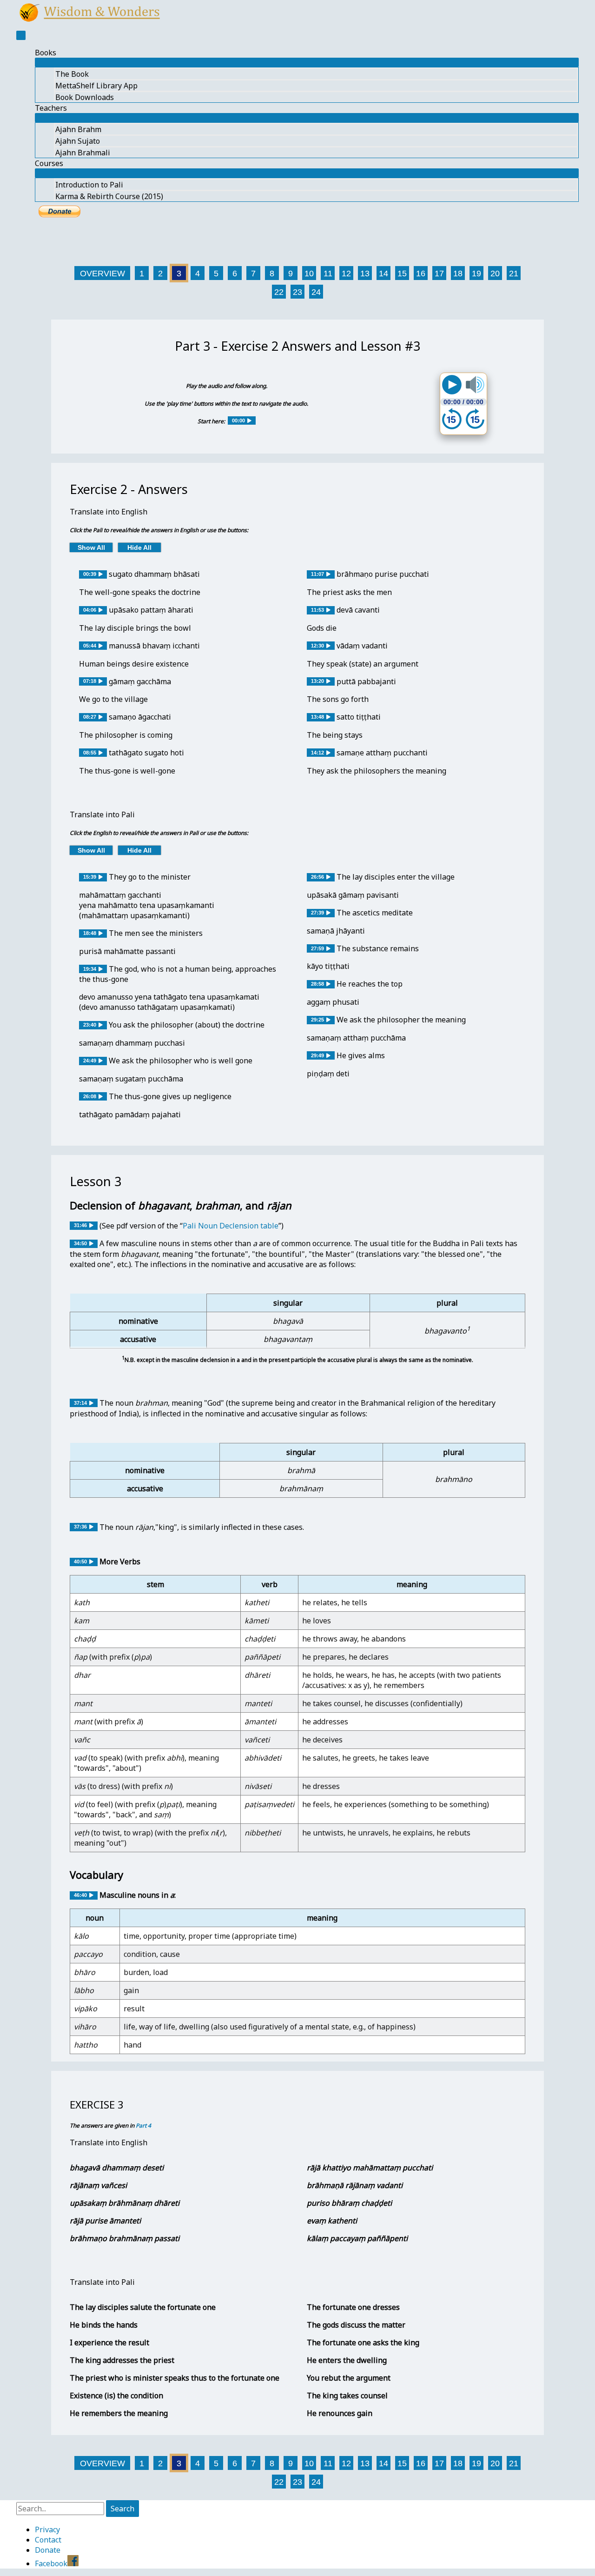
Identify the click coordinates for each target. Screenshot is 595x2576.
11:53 (317, 610)
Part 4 (143, 2126)
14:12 (317, 753)
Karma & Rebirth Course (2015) (109, 196)
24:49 (90, 1061)
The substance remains (378, 948)
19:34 (90, 969)
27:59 (317, 948)
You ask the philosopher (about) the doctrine (187, 1025)
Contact (48, 2540)
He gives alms (361, 1055)
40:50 (80, 1562)
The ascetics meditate (375, 913)
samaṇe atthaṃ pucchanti (382, 753)
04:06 (90, 610)
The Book (72, 74)
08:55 (90, 753)
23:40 (90, 1025)
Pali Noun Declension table (231, 1226)
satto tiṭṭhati (359, 717)
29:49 (317, 1055)
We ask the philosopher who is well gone (181, 1061)
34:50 (80, 1243)
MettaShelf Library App (96, 86)
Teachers (51, 108)
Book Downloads (85, 97)
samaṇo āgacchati (140, 717)
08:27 (90, 717)
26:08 (90, 1096)
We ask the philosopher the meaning (401, 1020)
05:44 (90, 646)
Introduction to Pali (89, 185)
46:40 (80, 1895)
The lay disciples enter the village (396, 877)
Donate (48, 2550)
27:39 (317, 913)
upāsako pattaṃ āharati (151, 610)
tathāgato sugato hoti (146, 753)
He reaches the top (370, 984)
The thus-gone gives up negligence (170, 1096)
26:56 (317, 877)
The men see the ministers (156, 933)
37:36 (80, 1527)
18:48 (90, 933)
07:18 (90, 681)
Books (46, 53)
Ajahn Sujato (78, 141)
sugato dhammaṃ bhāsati (154, 574)
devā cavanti (358, 610)
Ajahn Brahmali (83, 153)
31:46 (80, 1225)
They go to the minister (150, 877)
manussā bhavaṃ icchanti (154, 646)
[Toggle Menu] (307, 62)
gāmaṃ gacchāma (140, 681)
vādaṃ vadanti (362, 646)
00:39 (90, 574)
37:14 (80, 1403)
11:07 (317, 574)
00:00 (238, 420)
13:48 (317, 717)
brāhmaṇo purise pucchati (383, 574)
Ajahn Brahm (78, 129)
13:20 (317, 681)
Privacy (47, 2529)
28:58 (317, 984)
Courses (49, 163)
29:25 (317, 1020)
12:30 (317, 646)
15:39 (90, 877)
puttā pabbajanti (366, 681)
